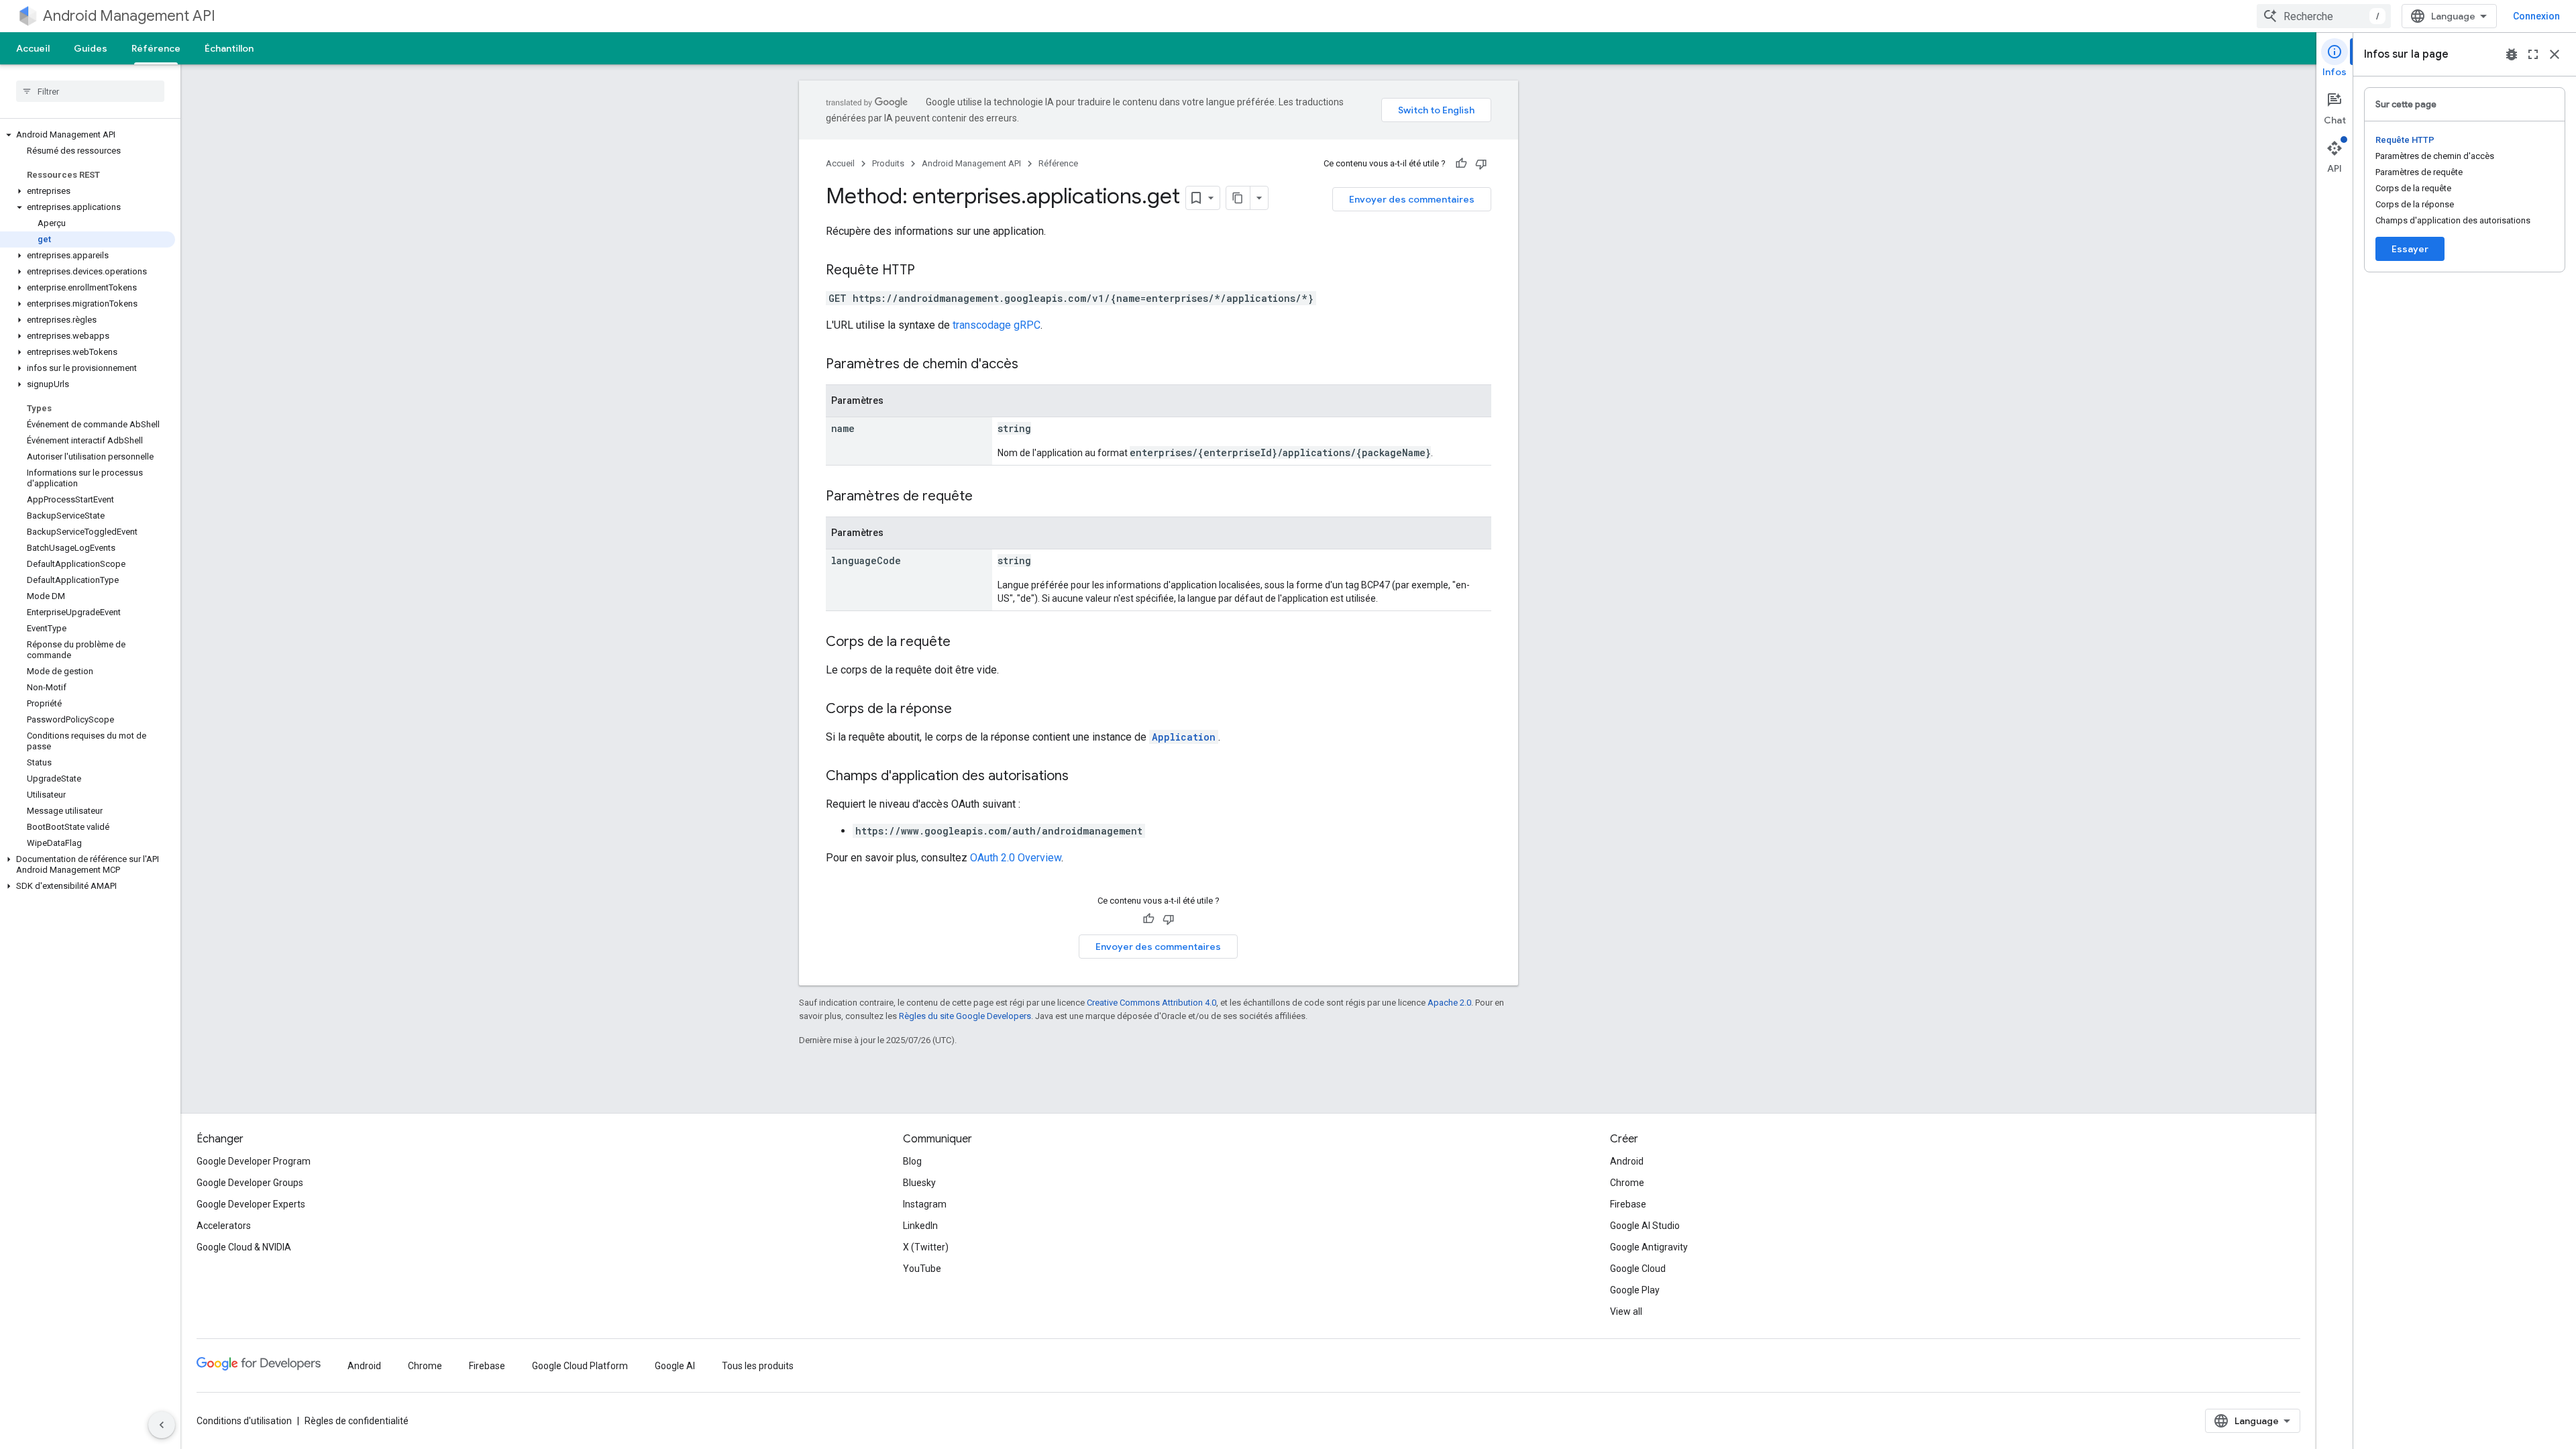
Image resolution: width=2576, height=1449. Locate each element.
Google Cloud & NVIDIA (244, 1247)
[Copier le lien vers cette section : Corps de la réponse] (965, 710)
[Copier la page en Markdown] (1238, 198)
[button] (88, 135)
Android (1627, 1161)
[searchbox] (90, 91)
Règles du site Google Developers (965, 1016)
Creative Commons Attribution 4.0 (1151, 1003)
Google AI (675, 1366)
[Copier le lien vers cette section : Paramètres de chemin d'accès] (1032, 365)
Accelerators (224, 1226)
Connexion (2536, 16)
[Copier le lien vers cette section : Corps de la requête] (964, 643)
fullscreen (2533, 54)
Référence (156, 48)
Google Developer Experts (251, 1204)
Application (1184, 737)
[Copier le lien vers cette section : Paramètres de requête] (986, 497)
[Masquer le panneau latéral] (162, 1425)
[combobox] (2324, 16)
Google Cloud (1638, 1269)
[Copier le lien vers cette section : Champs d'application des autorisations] (1082, 777)
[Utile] (1461, 164)
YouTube (922, 1269)
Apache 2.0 (1449, 1003)
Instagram (925, 1204)
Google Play (1635, 1290)
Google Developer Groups (250, 1183)
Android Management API (129, 16)
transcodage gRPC (997, 325)
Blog (912, 1161)
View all (1626, 1311)
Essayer (2410, 249)
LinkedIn (920, 1226)
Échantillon (229, 48)
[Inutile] (1481, 164)
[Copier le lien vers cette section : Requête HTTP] (928, 271)
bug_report (2512, 54)
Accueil (33, 48)
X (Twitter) (926, 1247)
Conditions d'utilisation (244, 1421)
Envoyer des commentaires (1412, 199)
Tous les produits (758, 1366)
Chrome (1627, 1183)
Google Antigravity (1649, 1247)
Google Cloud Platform (580, 1366)
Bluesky (919, 1183)
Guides (91, 48)
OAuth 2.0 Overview (1016, 858)
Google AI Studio (1645, 1226)
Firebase (1628, 1204)
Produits (888, 163)
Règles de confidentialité (357, 1421)
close (2555, 54)
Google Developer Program (254, 1161)
